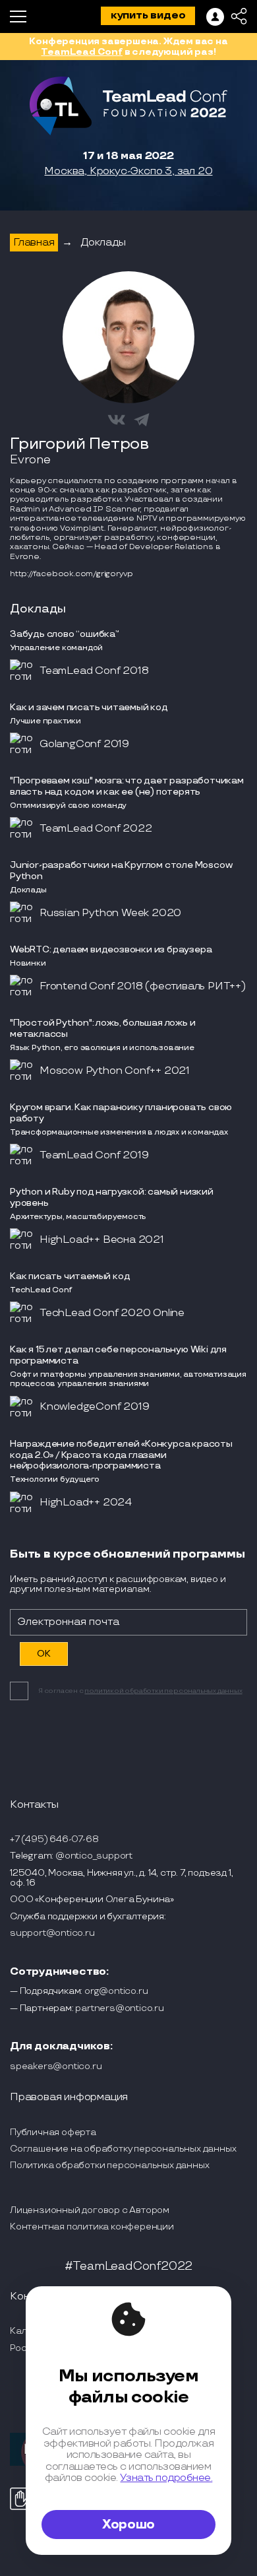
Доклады (103, 243)
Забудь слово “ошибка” (65, 634)
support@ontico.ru (52, 1933)
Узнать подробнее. (166, 2478)
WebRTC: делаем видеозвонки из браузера (111, 949)
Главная (34, 243)
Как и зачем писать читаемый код (89, 707)
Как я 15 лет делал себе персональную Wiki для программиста (118, 1355)
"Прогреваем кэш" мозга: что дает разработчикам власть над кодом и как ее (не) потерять (127, 786)
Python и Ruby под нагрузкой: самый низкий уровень (112, 1197)
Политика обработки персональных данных (109, 2165)
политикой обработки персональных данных (163, 1691)
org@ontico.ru (116, 1991)
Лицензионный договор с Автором (90, 2210)
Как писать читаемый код (70, 1276)
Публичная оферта (53, 2132)
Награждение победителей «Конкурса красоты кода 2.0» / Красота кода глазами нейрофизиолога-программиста (121, 1455)
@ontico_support (94, 1856)
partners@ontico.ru (119, 2008)
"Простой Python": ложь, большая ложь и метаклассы (102, 1028)
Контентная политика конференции (92, 2227)
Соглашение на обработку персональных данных (123, 2149)
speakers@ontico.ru (56, 2066)
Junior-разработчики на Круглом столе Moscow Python (121, 871)
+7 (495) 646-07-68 (54, 1839)
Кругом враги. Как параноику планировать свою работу (121, 1113)
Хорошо (128, 2525)
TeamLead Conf (81, 52)
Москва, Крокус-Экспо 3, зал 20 (128, 172)
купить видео (148, 16)
